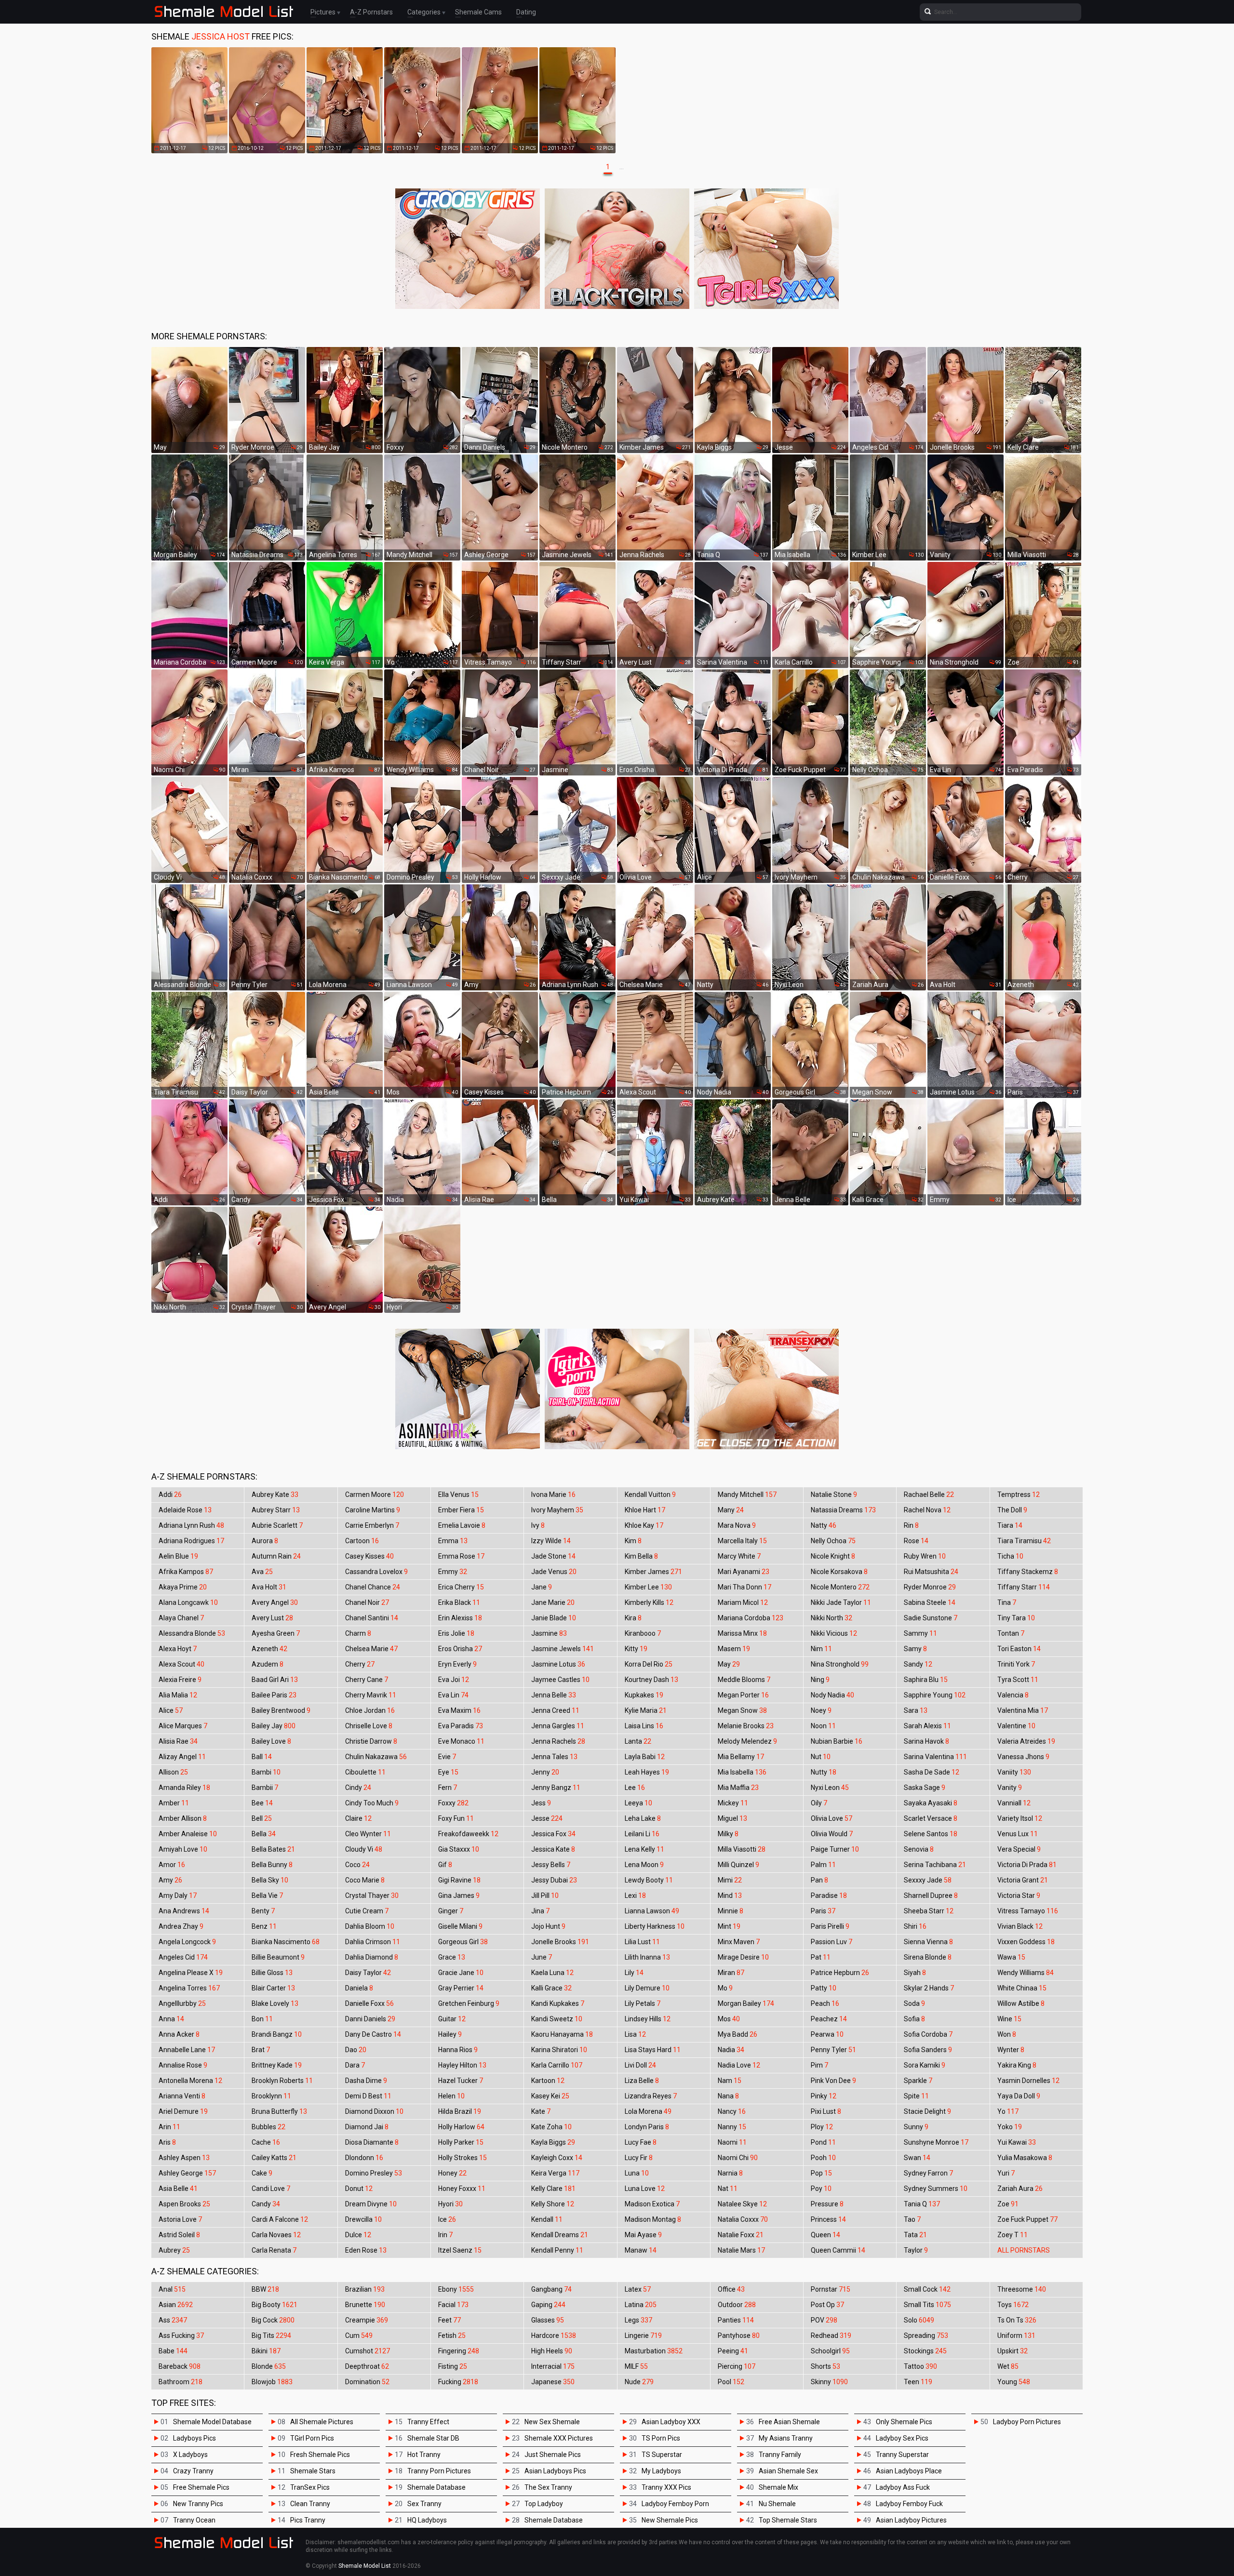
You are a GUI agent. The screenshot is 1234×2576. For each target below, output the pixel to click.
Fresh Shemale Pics (320, 2455)
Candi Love (271, 2189)
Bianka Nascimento (286, 1942)
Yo (1008, 2111)
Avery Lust (272, 1618)
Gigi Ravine (459, 1880)
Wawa (1011, 1957)
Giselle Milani (460, 1926)
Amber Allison (183, 1818)
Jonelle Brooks (560, 1942)
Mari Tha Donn (744, 1587)
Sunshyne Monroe (936, 2142)
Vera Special (1019, 1849)
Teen (918, 2382)
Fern (448, 1788)
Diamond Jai (367, 2127)
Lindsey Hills (648, 2019)
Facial (453, 2305)
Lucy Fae (641, 2142)
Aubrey (174, 2250)
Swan (917, 2158)
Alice (171, 1710)
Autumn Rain (276, 1556)
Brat (261, 2050)
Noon (823, 1726)
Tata (915, 2235)
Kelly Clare (553, 2189)
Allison (173, 1772)
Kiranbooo (643, 1633)
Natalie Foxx (741, 2235)
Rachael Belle (929, 1495)
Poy (821, 2189)
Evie (447, 1757)
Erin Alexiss (460, 1618)
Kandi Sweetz (557, 2019)
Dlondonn (364, 2158)
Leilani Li (642, 1834)
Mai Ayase (643, 2235)
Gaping (548, 2305)
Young (1014, 2382)
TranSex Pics (310, 2487)
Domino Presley (374, 2173)
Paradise (829, 1895)
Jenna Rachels (558, 1741)
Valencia (1013, 1695)
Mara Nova (737, 1525)
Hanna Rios (458, 2050)
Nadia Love (739, 2065)
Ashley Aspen (184, 2158)
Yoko (1010, 2127)
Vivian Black (1020, 1926)
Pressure (827, 2204)
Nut (821, 1757)
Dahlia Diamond (372, 1957)
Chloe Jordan (370, 1710)
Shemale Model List (365, 2566)
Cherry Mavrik (371, 1695)
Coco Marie (365, 1880)
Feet (449, 2320)
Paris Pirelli (830, 1926)
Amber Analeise (188, 1834)
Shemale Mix (778, 2487)
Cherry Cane (367, 1680)
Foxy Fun (456, 1818)
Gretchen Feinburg (469, 2003)
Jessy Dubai (554, 1880)
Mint (729, 1926)
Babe (173, 2351)
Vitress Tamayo (1028, 1911)
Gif (445, 1865)
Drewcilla (363, 2219)
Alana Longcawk (188, 1602)
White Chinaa (1022, 1988)
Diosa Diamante (372, 2142)
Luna (637, 2173)
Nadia (731, 2050)
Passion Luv (832, 1942)
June (542, 1957)
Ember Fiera (461, 1510)
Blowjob (272, 2382)
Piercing (737, 2366)
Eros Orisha (460, 1649)
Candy (266, 2204)
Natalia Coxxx (743, 2219)
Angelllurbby (182, 2003)
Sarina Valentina (935, 1757)
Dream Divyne (371, 2204)
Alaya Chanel (181, 1618)
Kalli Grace (551, 1988)
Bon (262, 2019)
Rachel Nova (927, 1510)
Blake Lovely (275, 2003)
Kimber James (653, 1572)
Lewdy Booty (649, 1880)
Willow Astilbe (1021, 2003)
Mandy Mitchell (747, 1495)
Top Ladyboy (544, 2504)
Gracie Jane (461, 1973)
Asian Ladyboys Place (909, 2471)
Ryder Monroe (930, 1587)
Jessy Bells (551, 1865)
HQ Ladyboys (427, 2520)
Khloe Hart (645, 1510)
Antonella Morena (190, 2081)
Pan (819, 1880)
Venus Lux (1018, 1834)
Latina (641, 2305)
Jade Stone (553, 1556)
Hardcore (554, 2336)
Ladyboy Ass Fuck (903, 2487)
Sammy (920, 1633)
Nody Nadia (832, 1695)
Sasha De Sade (932, 1772)
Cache (266, 2142)
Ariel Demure (183, 2111)
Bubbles (268, 2127)
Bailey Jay (274, 1726)
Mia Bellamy (741, 1757)
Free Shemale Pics (201, 2487)
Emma (453, 1541)
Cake (262, 2173)
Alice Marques (183, 1726)
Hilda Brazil (460, 2111)
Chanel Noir (367, 1602)
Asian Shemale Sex (788, 2471)
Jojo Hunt (548, 1926)
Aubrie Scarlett (277, 1525)
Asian (176, 2305)
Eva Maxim (459, 1710)
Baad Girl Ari (275, 1680)
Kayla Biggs (553, 2142)
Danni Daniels (370, 2019)
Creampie (367, 2320)
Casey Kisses (369, 1556)
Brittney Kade (277, 2065)
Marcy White (739, 1556)
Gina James (459, 1895)
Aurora (265, 1541)
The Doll (1012, 1510)
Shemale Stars (313, 2471)
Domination (367, 2382)
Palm (823, 1865)
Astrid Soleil (179, 2235)
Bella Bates (273, 1849)
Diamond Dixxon (374, 2111)
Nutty (824, 1772)
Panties (736, 2320)
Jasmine (549, 1633)
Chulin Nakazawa (376, 1757)
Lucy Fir (639, 2158)
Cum (359, 2336)
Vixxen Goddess (1026, 1942)
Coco (357, 1865)
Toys (1013, 2305)
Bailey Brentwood (281, 1710)
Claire (358, 1818)
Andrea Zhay (181, 1926)
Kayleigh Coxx (557, 2158)
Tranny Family (780, 2455)
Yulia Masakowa (1025, 2158)
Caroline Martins (373, 1510)
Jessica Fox (553, 1834)
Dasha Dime (366, 2081)
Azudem (268, 1664)
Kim (633, 1541)
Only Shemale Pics (904, 2422)
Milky (728, 1834)
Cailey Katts (274, 2158)
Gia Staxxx (459, 1849)
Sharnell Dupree (931, 1895)
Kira (633, 1618)
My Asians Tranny (786, 2438)
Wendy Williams (1026, 1973)
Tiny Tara (1016, 1618)
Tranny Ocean (194, 2520)
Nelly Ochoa (833, 1541)
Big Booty (275, 2305)
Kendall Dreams (560, 2235)
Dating (526, 12)
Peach (825, 2003)
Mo (725, 1988)
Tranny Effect (428, 2422)
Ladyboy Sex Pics (902, 2438)
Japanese (553, 2382)
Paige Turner (835, 1849)
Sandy (918, 1664)
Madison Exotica (652, 2204)
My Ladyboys (661, 2471)
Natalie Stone (834, 1495)
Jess (541, 1803)
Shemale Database (436, 2487)
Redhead (831, 2336)
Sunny (916, 2127)
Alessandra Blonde (192, 1633)
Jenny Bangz (556, 1788)
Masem (734, 1649)
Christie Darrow (371, 1741)
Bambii (265, 1788)
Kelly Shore (553, 2204)
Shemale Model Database (212, 2422)
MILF (636, 2366)
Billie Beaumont (278, 1957)
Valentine (1016, 1726)
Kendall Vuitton (650, 1495)
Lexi (635, 1895)
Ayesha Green (276, 1633)
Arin (169, 2127)
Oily (819, 1803)
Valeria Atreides (1026, 1741)
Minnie (731, 1911)
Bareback (180, 2366)
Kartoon (548, 2081)
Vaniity (1014, 1772)
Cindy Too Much (372, 1803)
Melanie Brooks (746, 1726)
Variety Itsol (1020, 1818)
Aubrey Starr (276, 1510)
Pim (819, 2065)
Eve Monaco (461, 1741)
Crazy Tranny (193, 2471)
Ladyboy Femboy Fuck (909, 2504)
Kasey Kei (550, 2096)
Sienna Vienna (928, 1942)
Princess (828, 2219)
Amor (172, 1865)
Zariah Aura (1020, 2189)
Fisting (453, 2366)
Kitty (636, 1649)
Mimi (730, 1880)
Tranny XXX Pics (666, 2487)
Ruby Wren (925, 1556)
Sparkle (918, 2081)
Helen (451, 2096)
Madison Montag (653, 2219)
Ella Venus (458, 1495)
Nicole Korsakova (839, 1572)
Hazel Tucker (461, 2081)
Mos (729, 2019)
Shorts (825, 2366)
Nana (728, 2096)
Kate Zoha (551, 2127)
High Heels (552, 2351)
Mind (730, 1895)
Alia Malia (178, 1695)
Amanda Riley (184, 1788)
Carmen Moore (375, 1495)
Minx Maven (739, 1942)
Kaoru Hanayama (562, 2034)
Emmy (453, 1572)
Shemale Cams (478, 12)
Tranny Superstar (902, 2455)
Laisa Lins (644, 1726)
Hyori (450, 2204)
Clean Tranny (310, 2504)
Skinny (829, 2382)
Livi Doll (640, 2065)
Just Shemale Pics (553, 2455)
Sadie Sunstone (931, 1618)
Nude (639, 2382)
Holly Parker (461, 2142)
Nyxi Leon (830, 1788)
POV (824, 2320)
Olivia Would (832, 1834)
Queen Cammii (838, 2250)
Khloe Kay (644, 1525)
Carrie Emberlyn (372, 1525)
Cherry (360, 1664)
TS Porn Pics (661, 2438)
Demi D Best (368, 2096)
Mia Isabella (742, 1772)
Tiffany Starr (1024, 1587)
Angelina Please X (191, 1973)
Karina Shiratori (559, 2050)
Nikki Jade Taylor (841, 1602)
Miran (731, 1973)
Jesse (547, 1818)
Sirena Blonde (928, 1957)
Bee (262, 1803)
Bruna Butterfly (279, 2111)
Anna (171, 2019)
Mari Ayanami (744, 1572)
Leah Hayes (647, 1772)
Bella (264, 1834)
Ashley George (187, 2173)
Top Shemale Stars (788, 2520)
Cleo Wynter (368, 1834)
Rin (911, 1525)
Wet (1008, 2366)
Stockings (925, 2351)
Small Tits (927, 2305)
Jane (542, 1587)
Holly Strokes (463, 2158)
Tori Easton (1019, 1649)
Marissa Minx (742, 1633)
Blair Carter (273, 1988)
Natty (824, 1525)
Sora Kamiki (925, 2065)
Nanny (732, 2127)
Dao (356, 2050)
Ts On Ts (1017, 2320)
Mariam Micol (743, 1602)
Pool (731, 2382)
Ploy (822, 2127)
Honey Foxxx (462, 2189)
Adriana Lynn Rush (191, 1525)
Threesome (1022, 2289)
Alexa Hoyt (178, 1649)
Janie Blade (554, 1618)
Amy (170, 1880)
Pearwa (827, 2034)
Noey (821, 1710)
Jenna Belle (554, 1695)
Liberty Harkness (655, 1926)
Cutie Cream (367, 1911)
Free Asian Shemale (789, 2422)
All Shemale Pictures (322, 2422)
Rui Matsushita (931, 1572)
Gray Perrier (461, 1988)
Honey (452, 2173)
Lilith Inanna (647, 1957)
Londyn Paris (647, 2127)
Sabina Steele (930, 1602)
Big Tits (271, 2336)
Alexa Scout (181, 1664)
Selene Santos (931, 1834)
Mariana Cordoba (751, 1618)
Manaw (641, 2250)
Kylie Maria (646, 1710)
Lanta (638, 1741)
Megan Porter (743, 1695)
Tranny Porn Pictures (439, 2471)
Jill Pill (545, 1895)
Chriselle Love (369, 1726)
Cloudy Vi (364, 1849)
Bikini (266, 2351)
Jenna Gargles (558, 1726)
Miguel (732, 1818)
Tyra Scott (1018, 1680)
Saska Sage (925, 1788)
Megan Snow (742, 1710)
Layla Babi (645, 1757)
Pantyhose (739, 2336)
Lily (634, 1973)
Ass (173, 2320)
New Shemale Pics (670, 2520)
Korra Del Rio (649, 1664)
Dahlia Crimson (373, 1942)
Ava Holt (269, 1587)
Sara (916, 1710)
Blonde (269, 2366)
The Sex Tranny (548, 2487)
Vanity (1010, 1788)
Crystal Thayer (372, 1895)
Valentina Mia (1023, 1710)
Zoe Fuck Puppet (1027, 2219)
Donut (359, 2189)
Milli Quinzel (738, 1865)
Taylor (916, 2250)
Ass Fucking (181, 2336)
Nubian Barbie (837, 1741)
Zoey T (1013, 2235)
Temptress (1019, 1495)
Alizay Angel (182, 1757)
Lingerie (643, 2336)
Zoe (1008, 2204)
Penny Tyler (833, 2050)
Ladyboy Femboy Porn (675, 2504)
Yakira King (1017, 2065)
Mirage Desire (743, 1957)
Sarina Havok (926, 1741)
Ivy (538, 1525)
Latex (638, 2289)
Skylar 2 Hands (929, 1988)
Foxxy (453, 1803)
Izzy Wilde (551, 1541)
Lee (635, 1788)
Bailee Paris (274, 1695)
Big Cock (273, 2320)
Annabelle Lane (187, 2050)
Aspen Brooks (184, 2204)
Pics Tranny (308, 2520)
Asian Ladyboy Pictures (911, 2520)
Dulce (358, 2235)
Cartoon (362, 1541)
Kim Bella (641, 1556)
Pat (821, 1957)
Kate (541, 2111)
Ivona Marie (553, 1495)
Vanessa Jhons (1023, 1757)
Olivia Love (832, 1818)
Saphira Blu (926, 1680)
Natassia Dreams (843, 1510)
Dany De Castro (373, 2034)
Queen (825, 2235)
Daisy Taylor (368, 1973)
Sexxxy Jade (928, 1880)
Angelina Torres (189, 1988)
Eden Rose (366, 2250)
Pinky (824, 2096)
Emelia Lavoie (462, 1525)
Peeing (733, 2351)
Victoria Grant (1023, 1880)
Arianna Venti (182, 2096)
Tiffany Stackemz (1028, 1572)
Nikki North (832, 1618)
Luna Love (645, 2189)
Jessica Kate (553, 1849)
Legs (638, 2320)
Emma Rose (461, 1556)
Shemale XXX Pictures (559, 2438)
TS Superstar (662, 2455)
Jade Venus (554, 1572)
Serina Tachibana (935, 1865)
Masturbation (654, 2351)
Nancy (732, 2111)
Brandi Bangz (277, 2034)
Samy (915, 1649)
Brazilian (365, 2289)
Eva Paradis (461, 1726)
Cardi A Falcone (280, 2219)
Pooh (823, 2158)
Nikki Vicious (834, 1633)
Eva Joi (454, 1680)
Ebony (456, 2289)
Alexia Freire (180, 1680)
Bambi (266, 1772)
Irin (445, 2235)
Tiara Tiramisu (1024, 1541)
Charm (358, 1633)
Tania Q (922, 2204)
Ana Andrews (184, 1911)
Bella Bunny (272, 1865)
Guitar (452, 2019)
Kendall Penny (557, 2250)
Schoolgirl (830, 2351)
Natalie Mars (741, 2250)
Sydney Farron (928, 2173)
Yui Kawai (1017, 2142)
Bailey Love (271, 1741)
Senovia (919, 1849)
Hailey (450, 2034)
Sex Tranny (424, 2504)
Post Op (827, 2305)
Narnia (730, 2173)
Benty (263, 1911)
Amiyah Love (183, 1849)
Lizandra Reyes (651, 2096)
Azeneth (269, 1649)
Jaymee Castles (560, 1680)
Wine (1009, 2019)
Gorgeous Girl (463, 1942)
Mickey (733, 1803)
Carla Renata (274, 2250)
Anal (172, 2289)
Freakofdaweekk (468, 1834)
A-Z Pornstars (371, 12)
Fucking (458, 2382)
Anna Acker (179, 2034)
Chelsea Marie (371, 1649)
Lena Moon (644, 1865)
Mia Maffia (738, 1788)
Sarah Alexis (927, 1726)
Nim (821, 1649)
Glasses (548, 2320)
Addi (170, 1495)
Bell (262, 1818)
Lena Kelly (644, 1849)
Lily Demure (647, 1988)
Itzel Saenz (460, 2250)
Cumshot (368, 2351)
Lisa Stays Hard (653, 2050)
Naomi (732, 2142)
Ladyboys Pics (194, 2438)
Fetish (452, 2336)
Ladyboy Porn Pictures (1027, 2422)
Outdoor (737, 2305)
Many (731, 1510)
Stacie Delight (927, 2111)
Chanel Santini (372, 1618)
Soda (914, 2003)
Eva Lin (453, 1695)
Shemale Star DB (433, 2438)
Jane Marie (553, 1602)
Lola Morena (648, 2111)
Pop (821, 2173)
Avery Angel (275, 1602)
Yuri (1006, 2173)
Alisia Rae (178, 1741)
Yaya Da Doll (1019, 2096)
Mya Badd (738, 2034)
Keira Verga (555, 2173)
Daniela (359, 1988)
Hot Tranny (424, 2455)
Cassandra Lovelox (376, 1572)
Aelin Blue (178, 1556)
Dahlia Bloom (370, 1926)
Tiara (1010, 1525)
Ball (262, 1757)
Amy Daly (178, 1895)
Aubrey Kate (275, 1495)
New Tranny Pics (198, 2504)
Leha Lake (643, 1818)
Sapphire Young (935, 1695)
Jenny (545, 1772)
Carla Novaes (276, 2235)
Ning (820, 1680)
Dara (355, 2065)
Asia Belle (178, 2189)
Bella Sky (270, 1880)
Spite (916, 2096)
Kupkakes (644, 1695)
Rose (916, 1541)
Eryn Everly (457, 1664)
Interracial (553, 2366)
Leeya (638, 1803)
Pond (823, 2142)
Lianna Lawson (652, 1911)
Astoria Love (180, 2219)
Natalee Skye (742, 2204)
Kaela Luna (552, 1973)
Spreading (926, 2336)
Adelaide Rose (185, 1510)
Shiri (915, 1926)
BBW (265, 2289)
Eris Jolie (456, 1633)
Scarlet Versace (931, 1818)
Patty (824, 1988)
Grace (452, 1957)
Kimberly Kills (649, 1602)
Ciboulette (365, 1772)
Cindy (358, 1788)
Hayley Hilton (462, 2065)
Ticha (1010, 1556)
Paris (823, 1911)
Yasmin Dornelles (1028, 2081)
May (729, 1664)
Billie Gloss (272, 1973)
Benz (264, 1926)
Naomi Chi (738, 2158)
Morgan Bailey (746, 2003)
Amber (174, 1803)
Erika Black (459, 1602)
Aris (167, 2142)
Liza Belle (642, 2081)
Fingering (459, 2351)
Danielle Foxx (369, 2003)
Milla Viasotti (742, 1849)
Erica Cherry (461, 1587)
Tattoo (920, 2366)
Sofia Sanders (928, 2050)
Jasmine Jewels (563, 1649)
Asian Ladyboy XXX (671, 2422)
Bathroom (181, 2382)
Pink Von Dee (833, 2081)
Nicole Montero (840, 1587)
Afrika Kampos (186, 1572)
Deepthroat (367, 2366)
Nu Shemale (777, 2504)
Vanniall (1014, 1803)
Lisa (635, 2034)
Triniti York (1016, 1664)
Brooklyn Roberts (282, 2081)
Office (731, 2289)
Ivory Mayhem (557, 1510)
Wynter (1011, 2050)
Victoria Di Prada (1027, 1865)
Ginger (451, 1911)
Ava (262, 1572)
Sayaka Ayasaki (931, 1803)
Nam (730, 2081)
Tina (1007, 1602)
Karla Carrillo (557, 2065)
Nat (728, 2189)
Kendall (547, 2219)
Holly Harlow (461, 2127)
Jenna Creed (555, 1710)
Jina (540, 1911)
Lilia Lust (642, 1942)
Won (1007, 2034)
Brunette (365, 2305)
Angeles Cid (183, 1957)
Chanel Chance (373, 1587)
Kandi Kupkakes (558, 2003)
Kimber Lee (648, 1587)
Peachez (829, 2019)
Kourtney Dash (651, 1680)
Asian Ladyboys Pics (555, 2471)
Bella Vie (267, 1895)
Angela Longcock (187, 1942)
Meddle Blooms (744, 1680)
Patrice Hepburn (840, 1973)
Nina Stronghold (840, 1664)
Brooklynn (271, 2096)
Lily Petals (643, 2003)
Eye (448, 1772)
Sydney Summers (936, 2189)
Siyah (915, 1973)
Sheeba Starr (929, 1911)
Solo (919, 2320)
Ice (447, 2219)
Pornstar (831, 2289)
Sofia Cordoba (928, 2034)
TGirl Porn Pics (312, 2438)
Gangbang (551, 2289)
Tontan (1011, 1633)
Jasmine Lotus (558, 1664)
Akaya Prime (183, 1587)
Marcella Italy (742, 1541)
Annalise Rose (183, 2065)
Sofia (914, 2019)
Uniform (1016, 2336)
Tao (912, 2219)
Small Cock (927, 2289)
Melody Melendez (747, 1741)
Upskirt (1013, 2351)
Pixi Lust (826, 2111)
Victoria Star (1019, 1895)
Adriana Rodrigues (191, 1541)
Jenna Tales (554, 1757)
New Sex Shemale (552, 2422)
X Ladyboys (190, 2455)
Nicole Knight (833, 1556)
